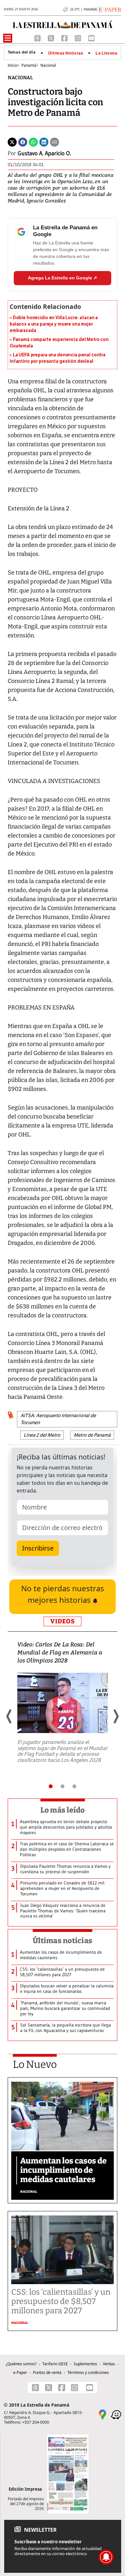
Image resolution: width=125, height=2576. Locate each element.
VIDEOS (63, 1621)
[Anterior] (9, 1716)
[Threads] (38, 38)
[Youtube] (91, 38)
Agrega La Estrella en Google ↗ (63, 278)
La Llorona (106, 53)
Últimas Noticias (66, 53)
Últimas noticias (63, 1941)
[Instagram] (79, 38)
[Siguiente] (116, 1716)
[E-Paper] (109, 9)
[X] (52, 38)
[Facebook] (65, 38)
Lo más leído (63, 1810)
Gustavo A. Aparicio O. (44, 153)
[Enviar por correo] (54, 142)
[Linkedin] (44, 142)
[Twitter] (12, 142)
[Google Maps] (103, 2414)
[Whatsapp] (33, 142)
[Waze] (116, 2414)
